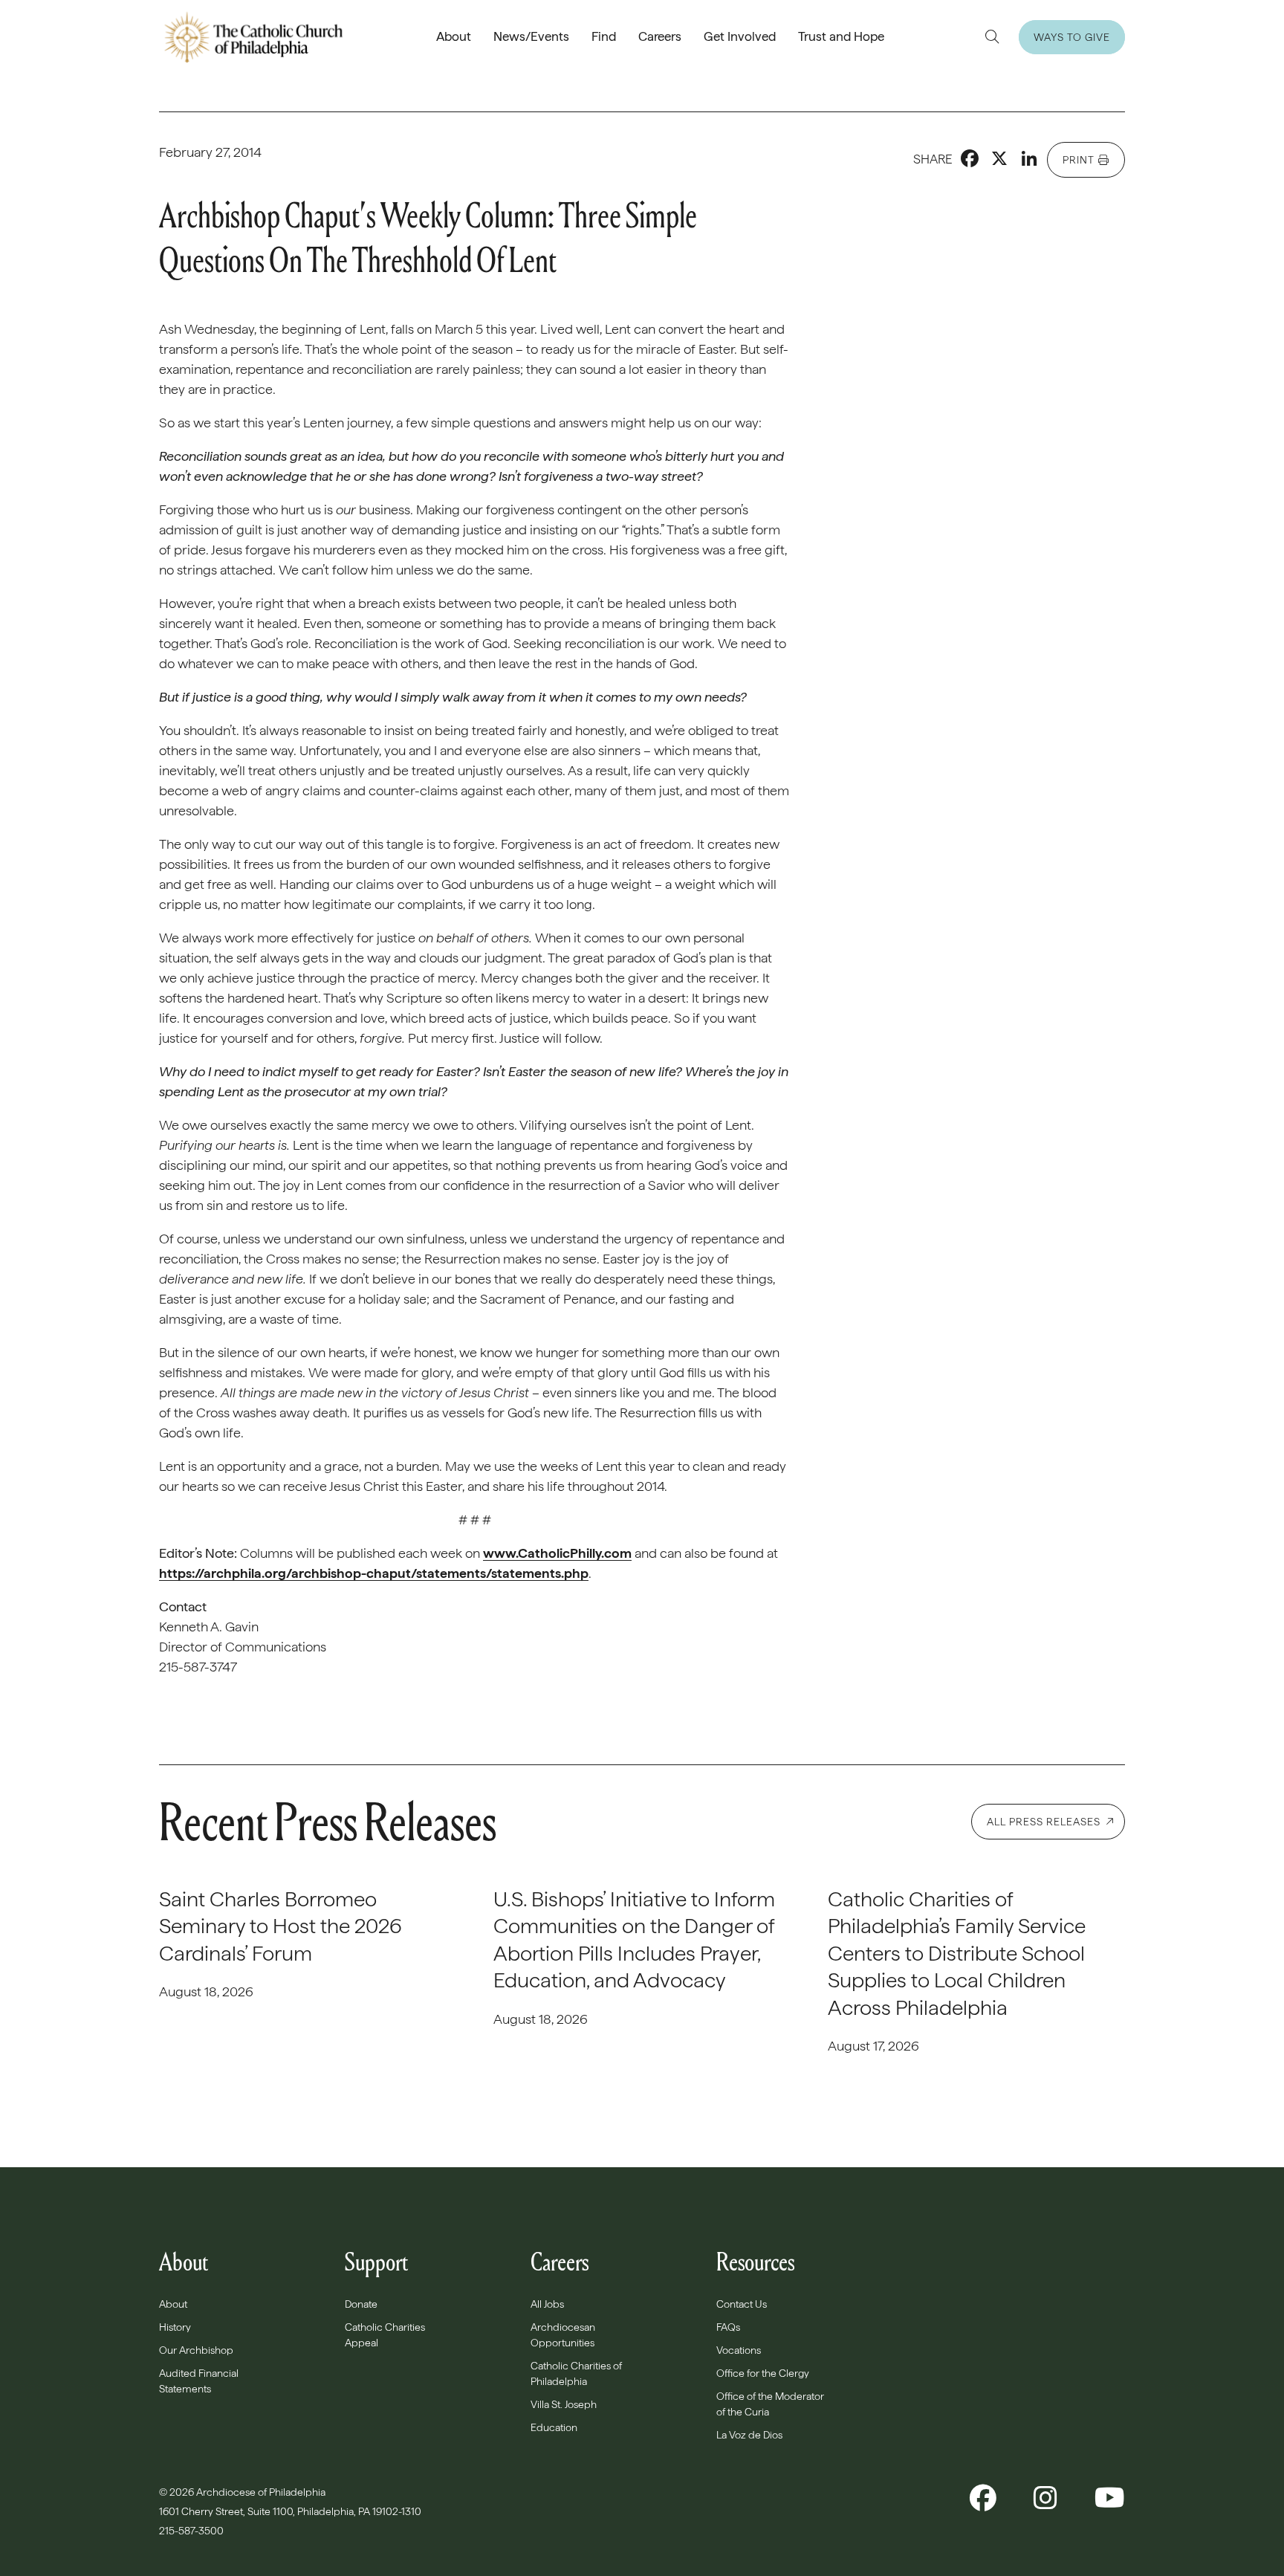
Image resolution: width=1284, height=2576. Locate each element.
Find (604, 36)
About (454, 36)
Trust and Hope (841, 36)
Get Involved (740, 36)
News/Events (531, 36)
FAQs (728, 2327)
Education (554, 2427)
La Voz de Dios (749, 2435)
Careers (660, 36)
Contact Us (742, 2304)
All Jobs (547, 2304)
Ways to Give (1072, 37)
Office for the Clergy (763, 2373)
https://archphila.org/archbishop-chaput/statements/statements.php (374, 1573)
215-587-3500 (192, 2531)
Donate (361, 2304)
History (175, 2327)
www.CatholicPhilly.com (557, 1553)
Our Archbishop (196, 2350)
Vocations (739, 2350)
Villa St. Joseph (564, 2404)
